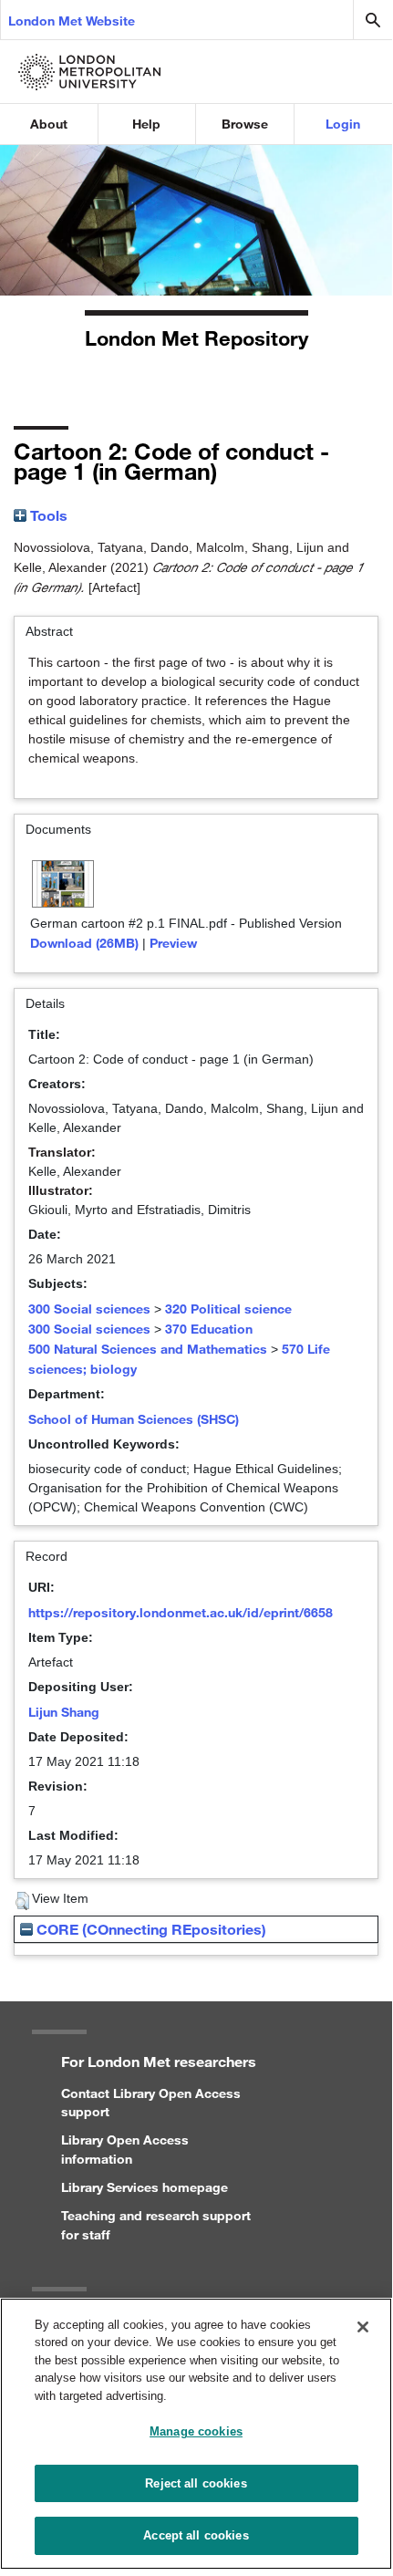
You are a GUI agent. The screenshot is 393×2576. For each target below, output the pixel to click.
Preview (173, 943)
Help (146, 124)
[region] (196, 2434)
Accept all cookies (196, 2535)
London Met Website (72, 21)
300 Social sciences (89, 1309)
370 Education (209, 1329)
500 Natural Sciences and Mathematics (148, 1349)
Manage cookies (196, 2431)
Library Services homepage (145, 2187)
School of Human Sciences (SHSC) (134, 1419)
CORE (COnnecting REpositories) (150, 1929)
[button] (22, 1901)
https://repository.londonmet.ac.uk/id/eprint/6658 (181, 1612)
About (49, 124)
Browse (245, 124)
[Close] (363, 2327)
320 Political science (228, 1309)
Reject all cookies (196, 2483)
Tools (47, 515)
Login (343, 124)
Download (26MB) (84, 943)
